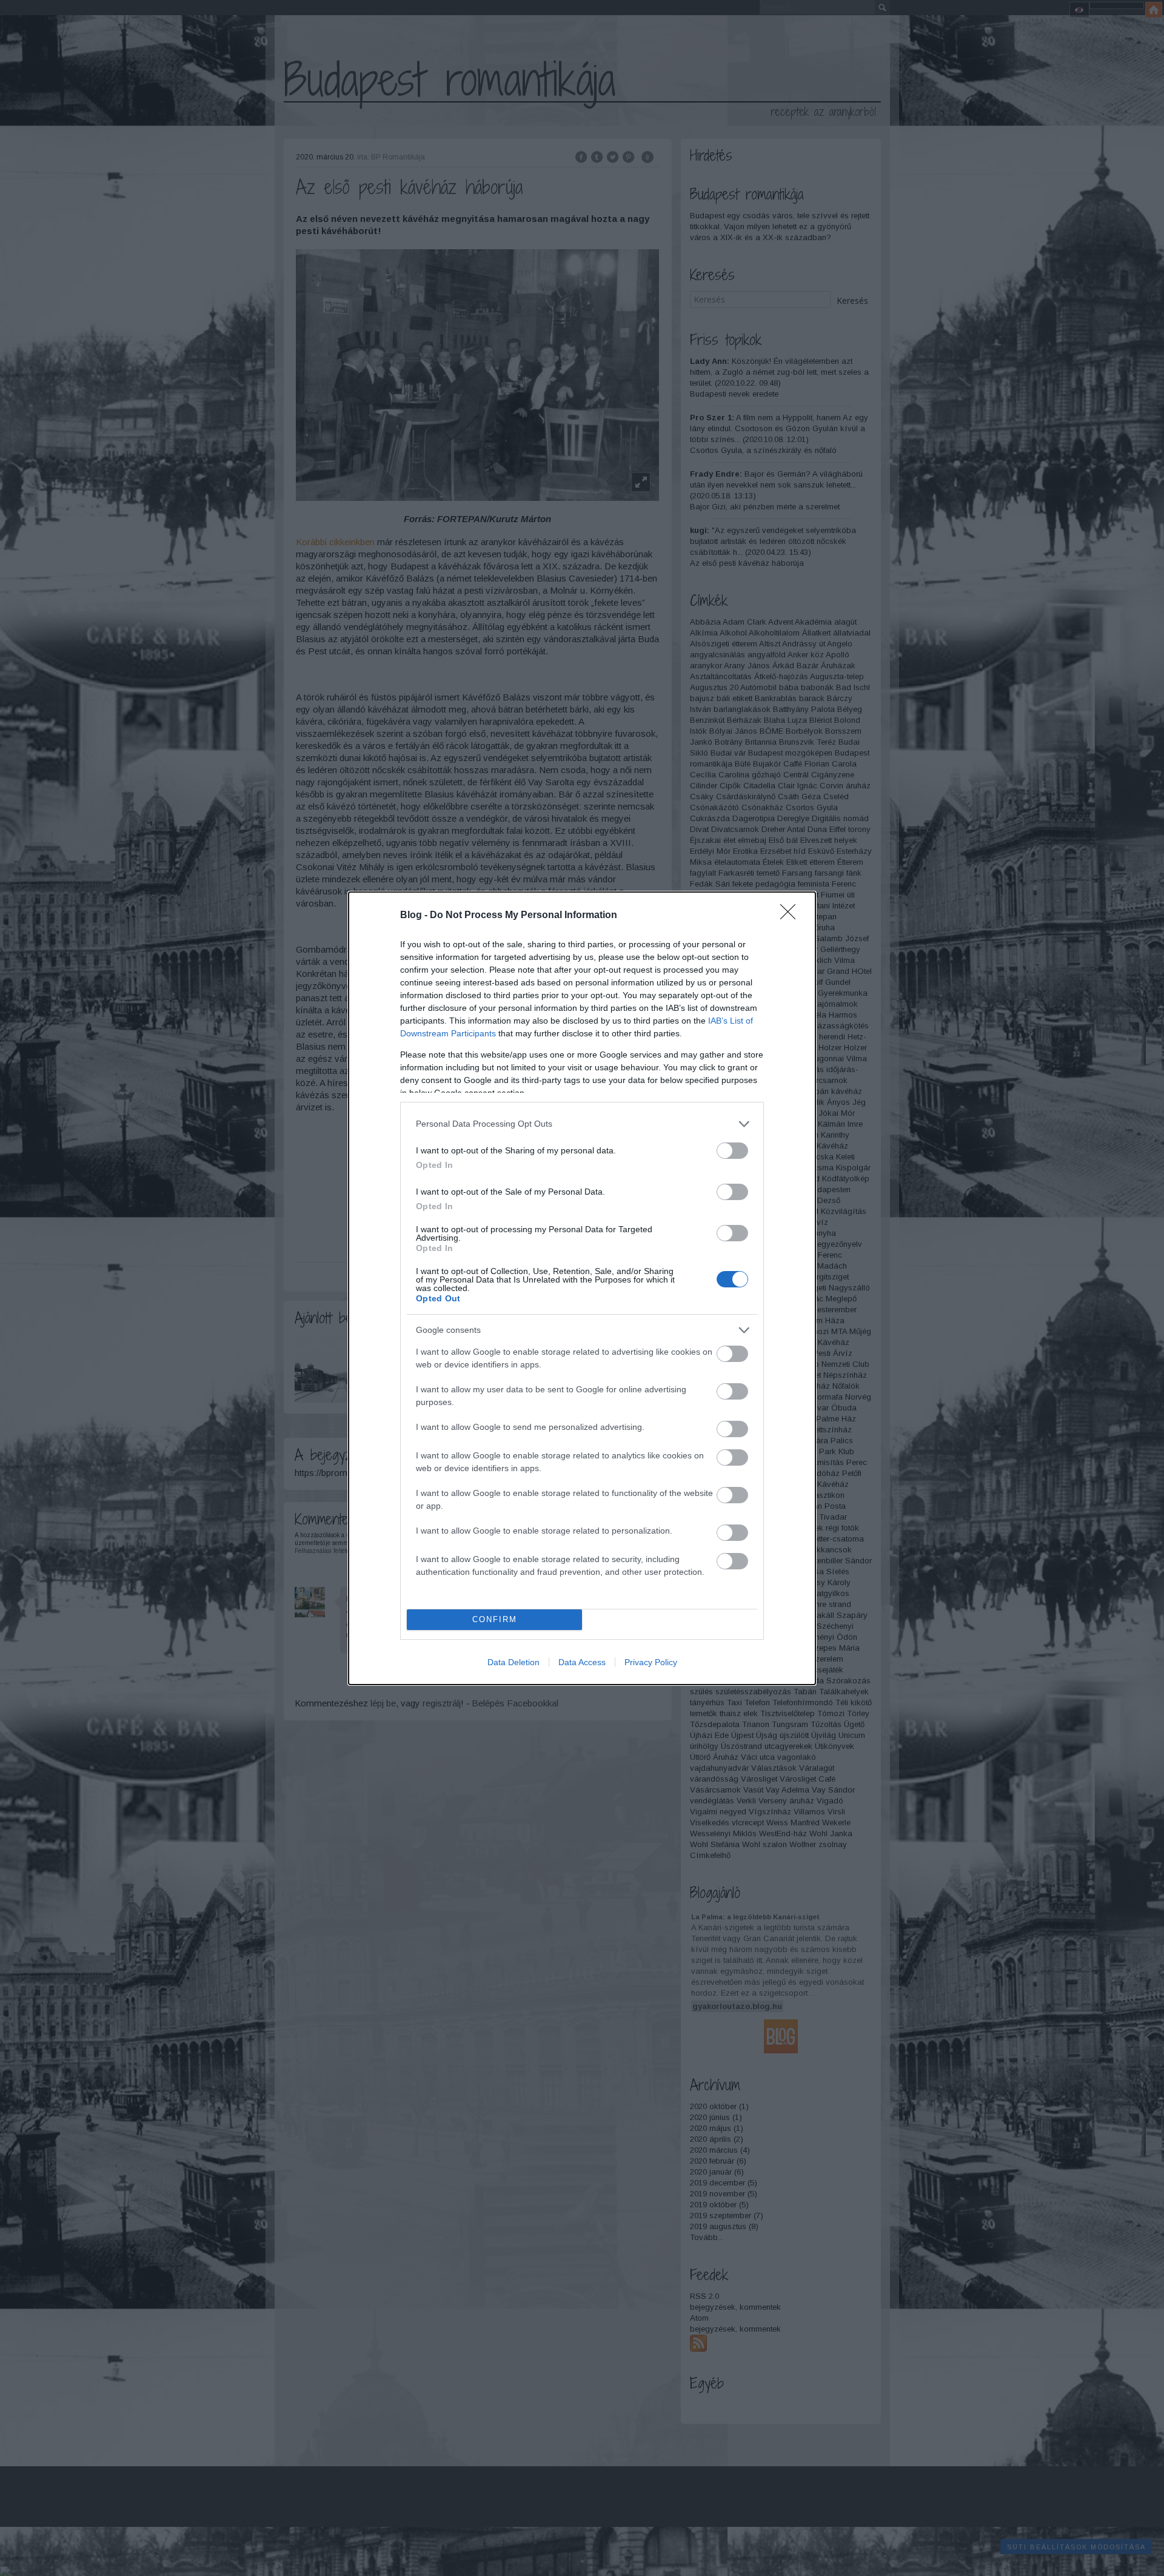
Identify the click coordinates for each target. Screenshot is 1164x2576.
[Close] (792, 916)
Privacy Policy (651, 1662)
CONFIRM (495, 1619)
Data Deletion (513, 1662)
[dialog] (582, 1288)
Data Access (582, 1662)
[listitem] (582, 1124)
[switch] (732, 1151)
